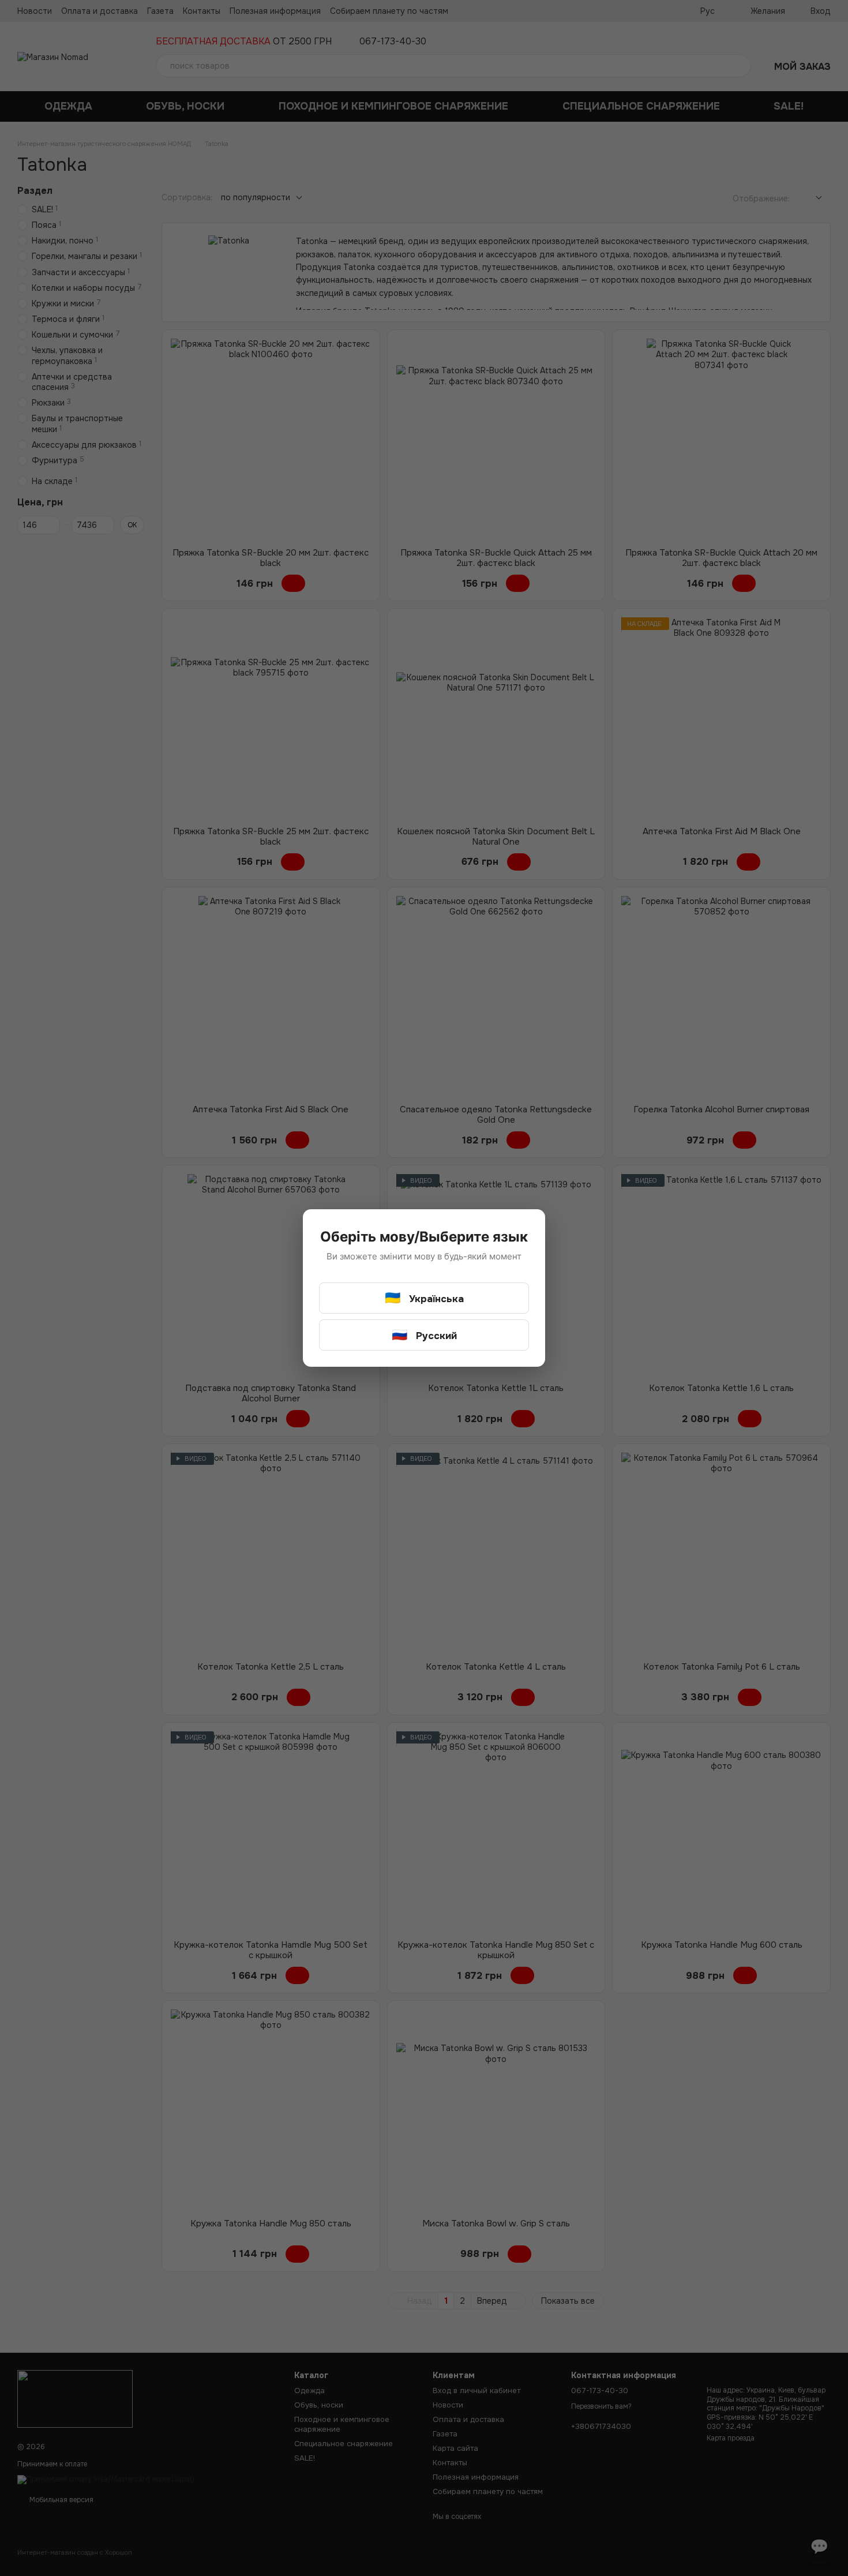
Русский (424, 1335)
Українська (424, 1298)
